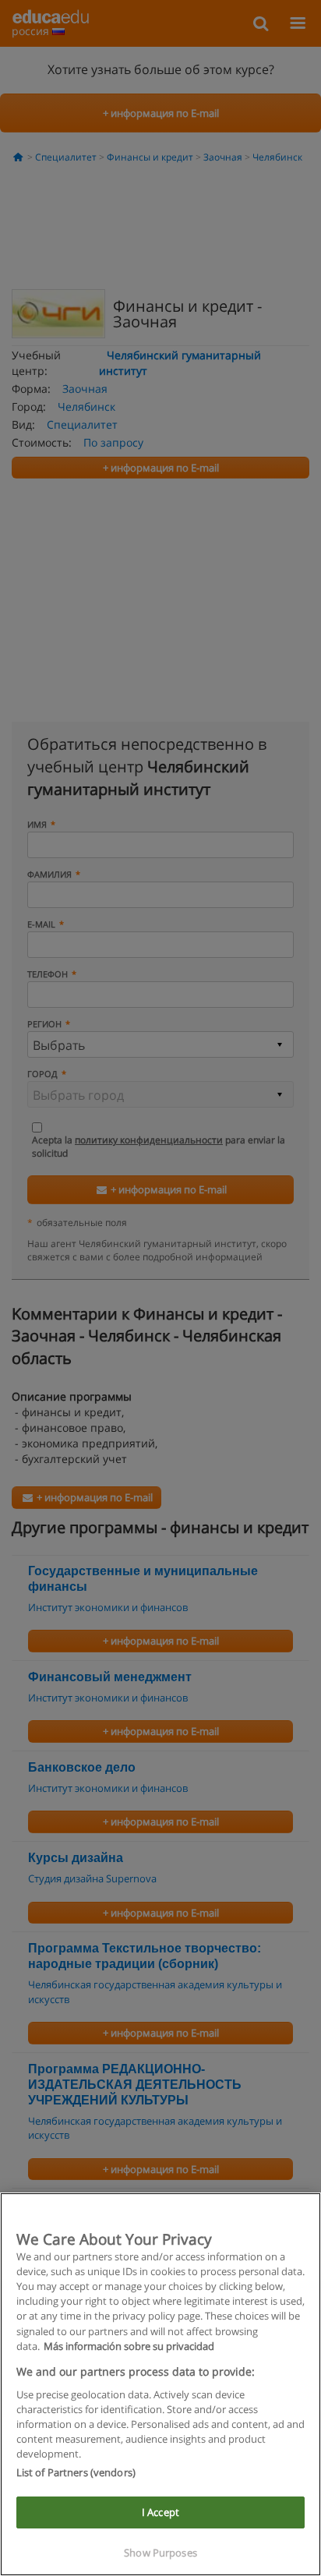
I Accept (160, 2512)
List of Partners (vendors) (76, 2472)
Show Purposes (160, 2553)
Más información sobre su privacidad (129, 2346)
